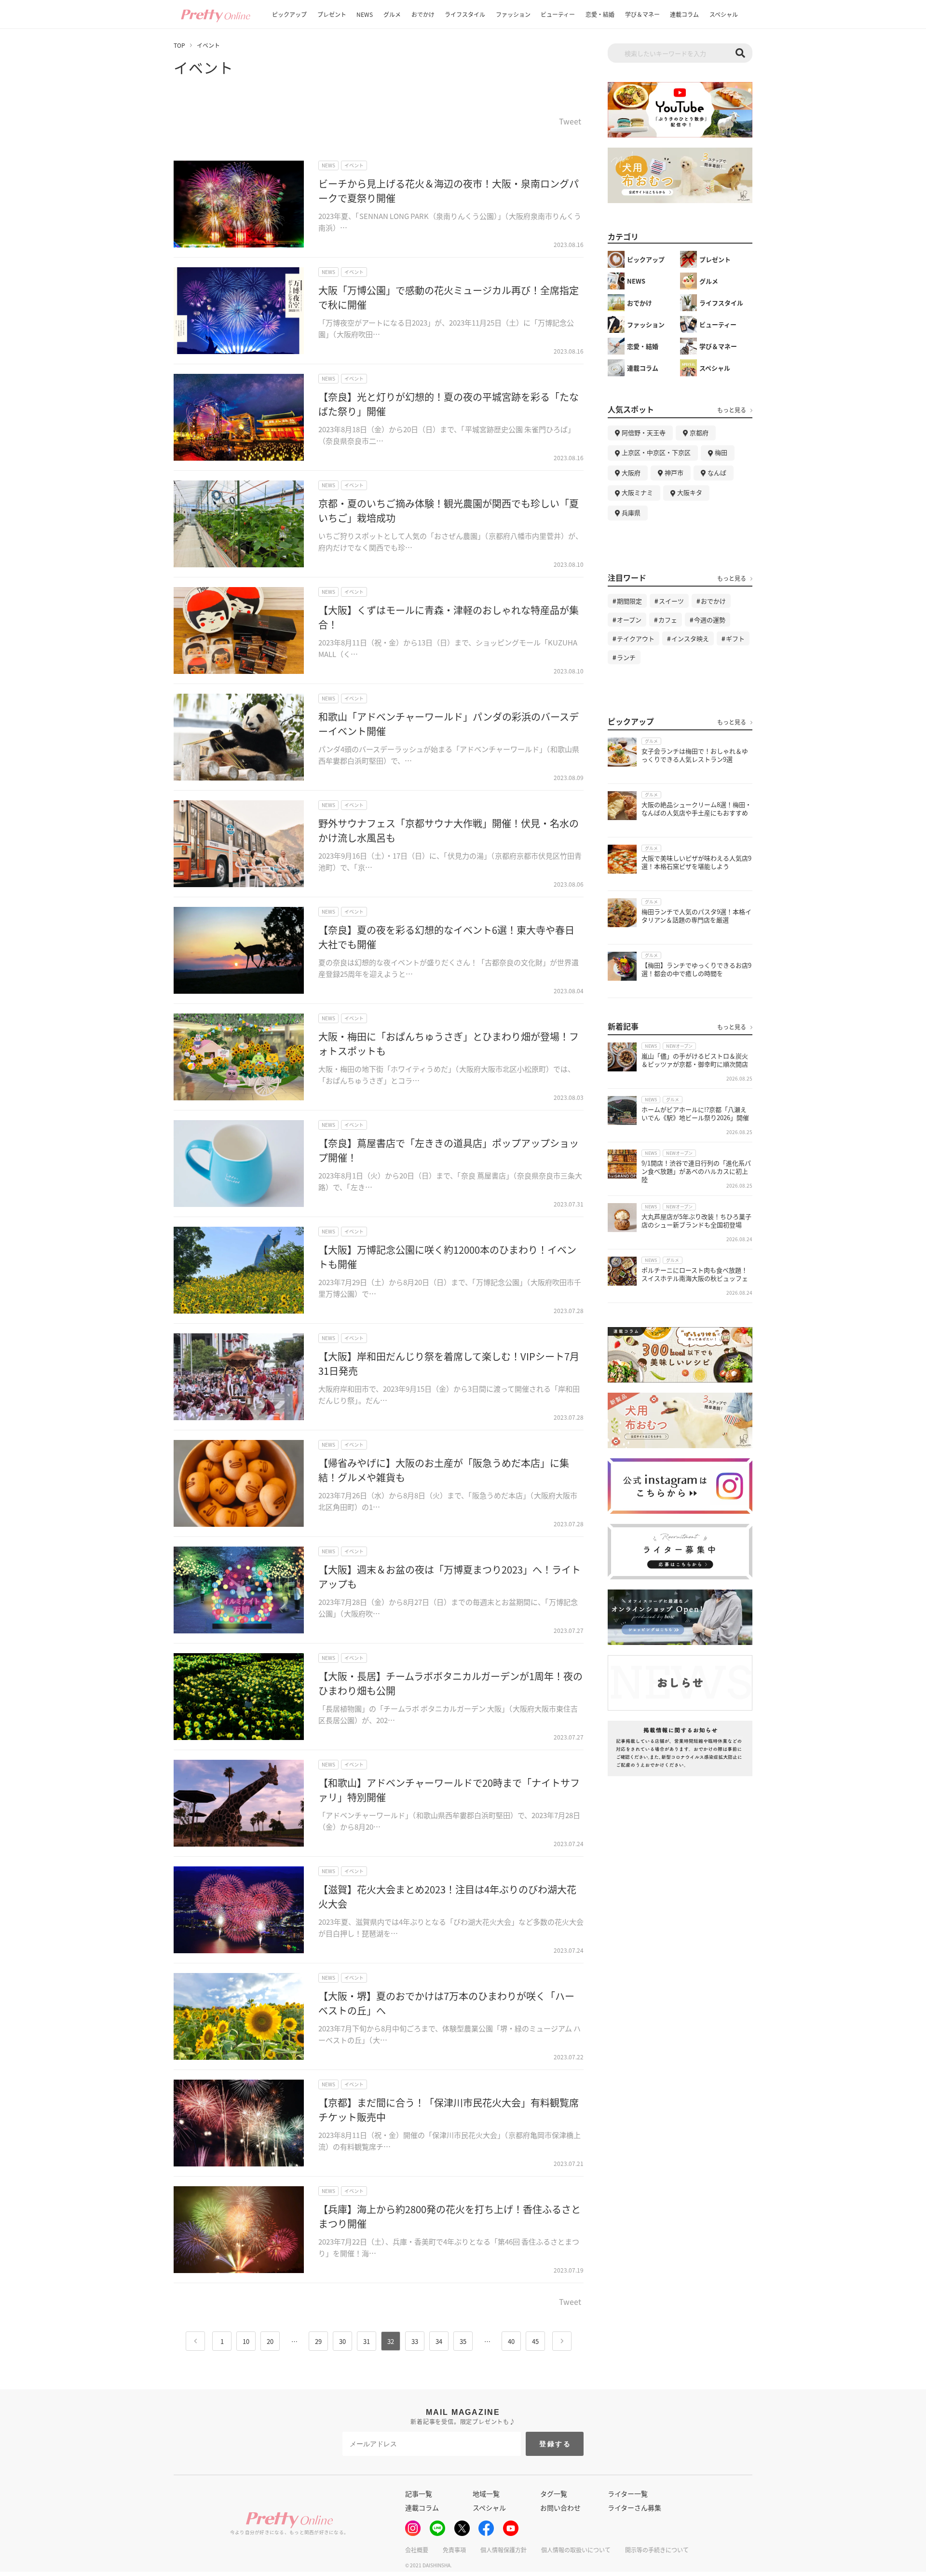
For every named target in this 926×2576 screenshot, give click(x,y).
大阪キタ (690, 492)
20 (270, 2341)
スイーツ (671, 601)
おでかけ (423, 14)
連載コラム (684, 14)
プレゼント (332, 14)
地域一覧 (486, 2494)
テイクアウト (636, 638)
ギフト (735, 638)
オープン (629, 620)
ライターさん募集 (634, 2507)
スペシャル (724, 14)
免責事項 (454, 2550)
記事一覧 (419, 2494)
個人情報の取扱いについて (576, 2550)
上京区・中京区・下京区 (656, 452)
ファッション (513, 14)
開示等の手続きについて (657, 2550)
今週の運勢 (710, 620)
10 (246, 2341)
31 (367, 2341)
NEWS (365, 14)
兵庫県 (631, 513)
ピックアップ (289, 14)
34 (439, 2341)
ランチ (626, 657)
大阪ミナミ (637, 492)
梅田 (721, 452)
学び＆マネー (642, 14)
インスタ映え (690, 638)
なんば (717, 473)
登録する (555, 2444)
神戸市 (674, 473)
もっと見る (732, 410)
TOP (179, 45)
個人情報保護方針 (504, 2550)
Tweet (570, 122)
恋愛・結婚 (600, 14)
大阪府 (631, 473)
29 (318, 2341)
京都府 (699, 432)
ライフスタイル (465, 14)
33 (415, 2341)
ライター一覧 (628, 2494)
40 (511, 2341)
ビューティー (558, 14)
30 (342, 2341)
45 (535, 2341)
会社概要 (417, 2550)
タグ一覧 (554, 2494)
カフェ (668, 620)
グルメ (392, 14)
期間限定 (629, 601)
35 (463, 2341)
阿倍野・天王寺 (644, 432)
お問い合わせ (560, 2507)
